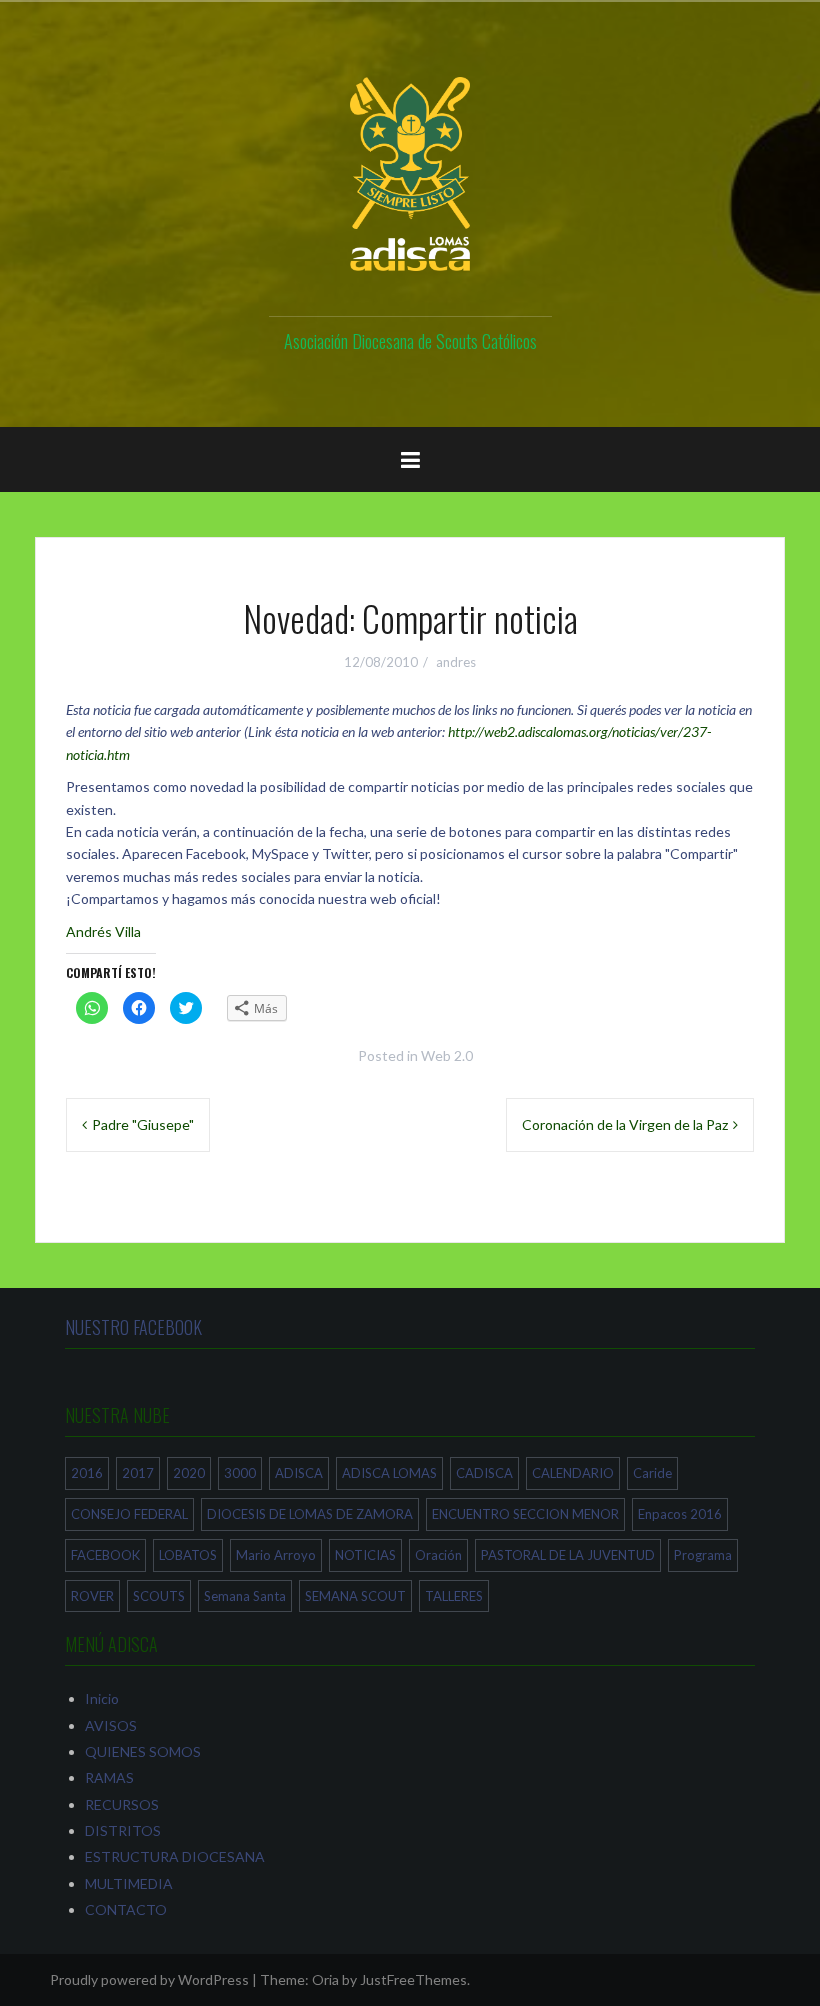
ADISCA (299, 1473)
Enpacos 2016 (680, 1514)
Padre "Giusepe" (143, 1124)
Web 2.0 (447, 1055)
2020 (189, 1473)
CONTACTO (126, 1909)
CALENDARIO (573, 1473)
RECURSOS (122, 1804)
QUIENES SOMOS (143, 1751)
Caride (652, 1473)
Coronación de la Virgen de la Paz (625, 1124)
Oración (438, 1555)
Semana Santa (245, 1596)
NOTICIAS (365, 1555)
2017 (138, 1473)
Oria (325, 1979)
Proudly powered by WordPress (149, 1979)
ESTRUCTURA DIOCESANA (175, 1856)
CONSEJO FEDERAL (129, 1514)
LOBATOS (188, 1555)
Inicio (102, 1698)
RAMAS (109, 1777)
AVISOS (111, 1725)
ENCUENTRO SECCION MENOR (525, 1514)
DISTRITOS (123, 1830)
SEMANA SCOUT (355, 1596)
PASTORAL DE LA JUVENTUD (568, 1555)
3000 (240, 1473)
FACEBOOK (105, 1555)
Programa (703, 1555)
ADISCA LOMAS (389, 1473)
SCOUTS (159, 1596)
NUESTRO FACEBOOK (133, 1327)
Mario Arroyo (276, 1555)
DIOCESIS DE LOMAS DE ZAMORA (310, 1514)
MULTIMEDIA (129, 1883)
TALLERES (454, 1596)
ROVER (92, 1596)
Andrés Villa (103, 931)
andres (456, 662)
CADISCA (484, 1473)
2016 (87, 1473)
